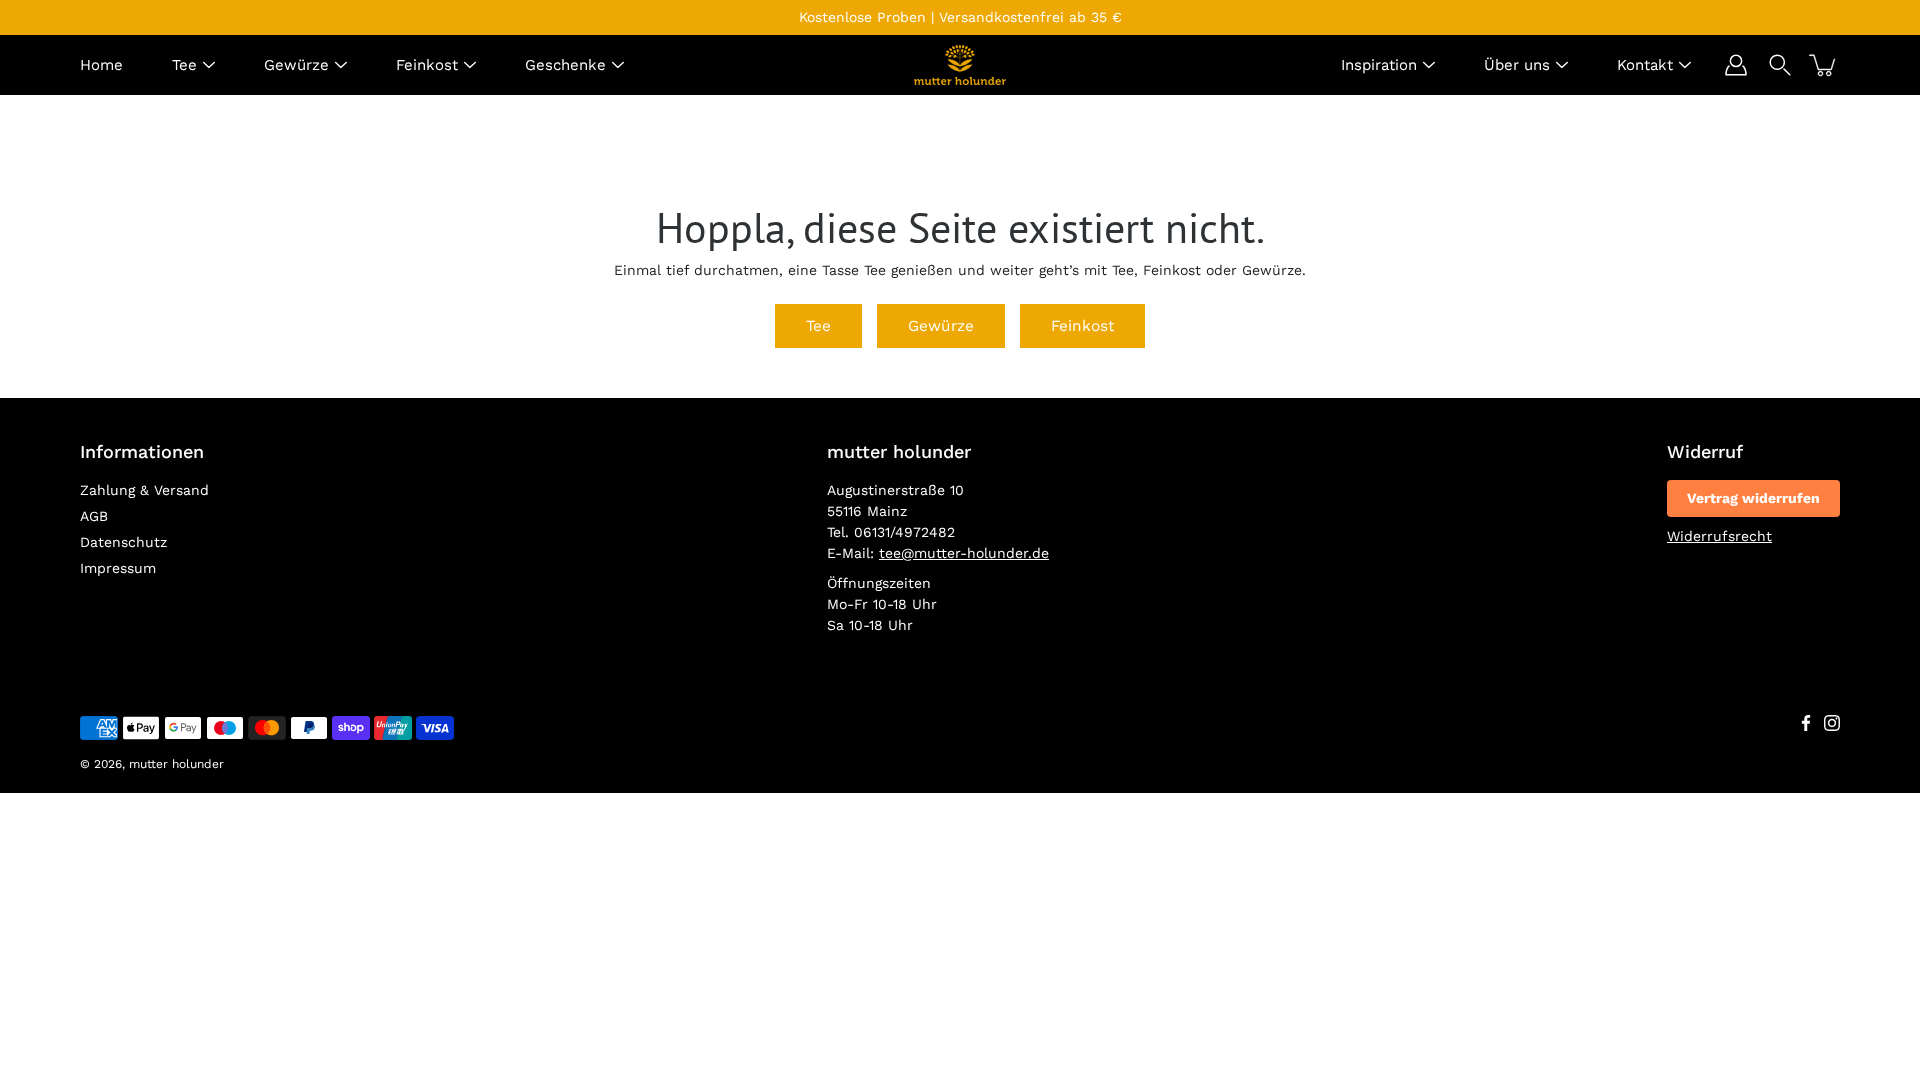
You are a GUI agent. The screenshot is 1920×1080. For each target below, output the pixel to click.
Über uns (1517, 65)
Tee (184, 65)
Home (101, 65)
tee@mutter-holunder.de (964, 553)
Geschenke (565, 65)
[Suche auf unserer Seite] (1780, 65)
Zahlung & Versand (144, 490)
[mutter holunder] (960, 65)
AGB (94, 516)
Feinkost (427, 65)
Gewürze (296, 65)
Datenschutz (123, 542)
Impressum (118, 568)
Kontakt (1645, 65)
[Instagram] (1832, 723)
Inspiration (1379, 65)
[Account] (1736, 65)
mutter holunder (176, 764)
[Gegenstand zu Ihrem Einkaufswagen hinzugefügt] (1824, 65)
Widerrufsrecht (1719, 536)
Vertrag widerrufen (1753, 498)
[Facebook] (1806, 723)
